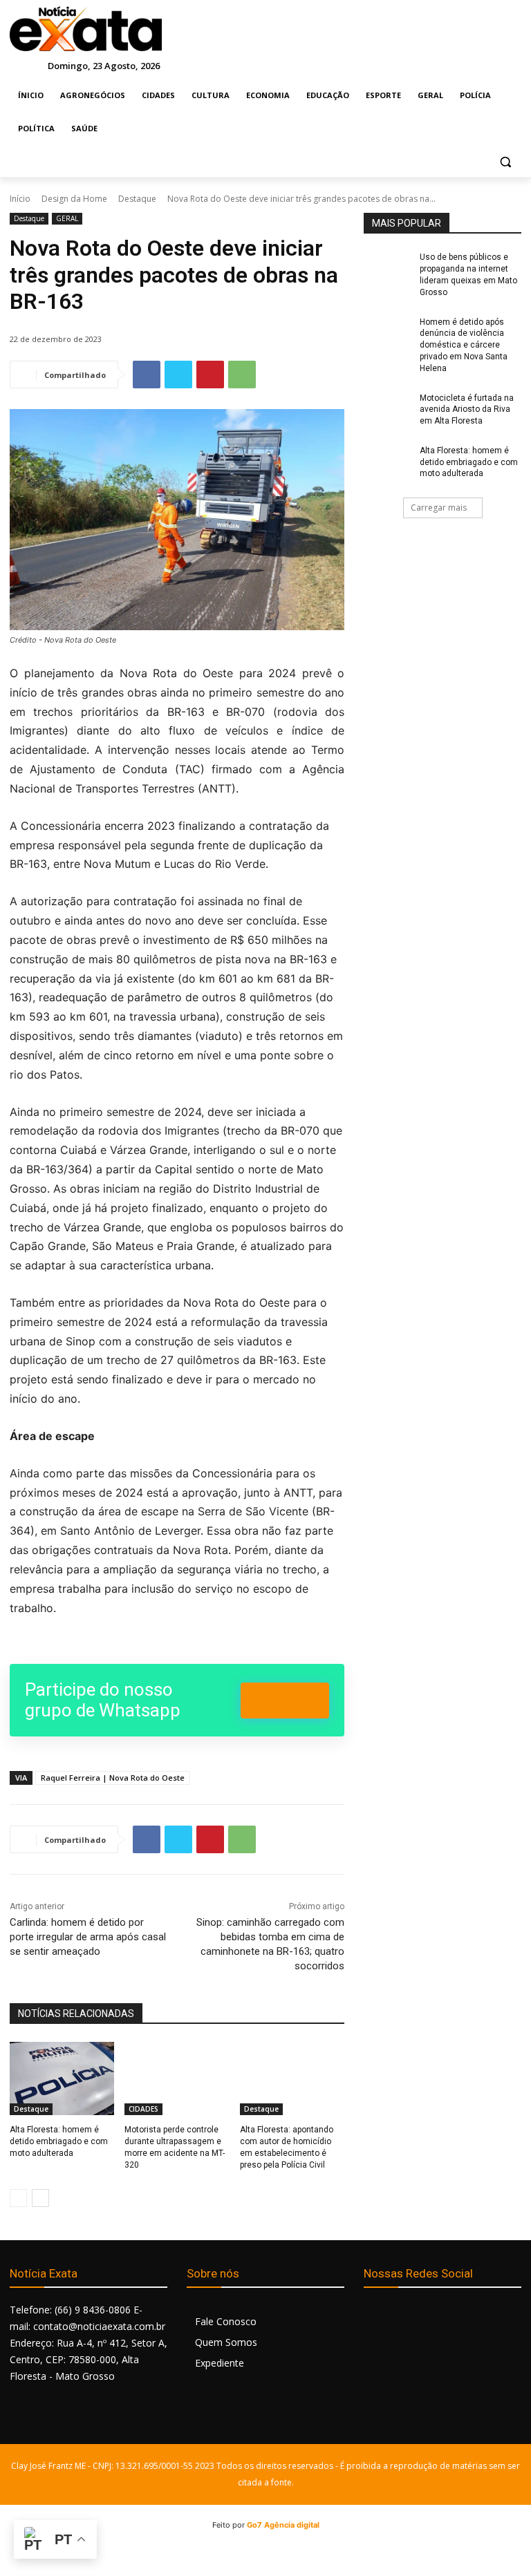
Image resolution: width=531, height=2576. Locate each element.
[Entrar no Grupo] (285, 1701)
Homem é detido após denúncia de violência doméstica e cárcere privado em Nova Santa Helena (464, 345)
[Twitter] (178, 375)
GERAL (67, 218)
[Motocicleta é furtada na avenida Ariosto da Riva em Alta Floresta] (387, 409)
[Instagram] (407, 2317)
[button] (505, 162)
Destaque (137, 199)
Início (20, 199)
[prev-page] (18, 2198)
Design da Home (74, 199)
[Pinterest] (210, 375)
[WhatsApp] (242, 375)
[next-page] (40, 2198)
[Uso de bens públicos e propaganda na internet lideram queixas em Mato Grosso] (387, 268)
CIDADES (143, 2109)
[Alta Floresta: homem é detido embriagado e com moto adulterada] (62, 2078)
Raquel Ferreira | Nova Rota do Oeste (113, 1778)
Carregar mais (439, 508)
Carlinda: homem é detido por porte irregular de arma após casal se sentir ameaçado (88, 1937)
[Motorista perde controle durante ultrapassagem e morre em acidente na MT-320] (177, 2078)
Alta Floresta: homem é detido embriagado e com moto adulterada (59, 2141)
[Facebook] (147, 375)
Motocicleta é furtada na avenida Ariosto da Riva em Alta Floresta (467, 410)
